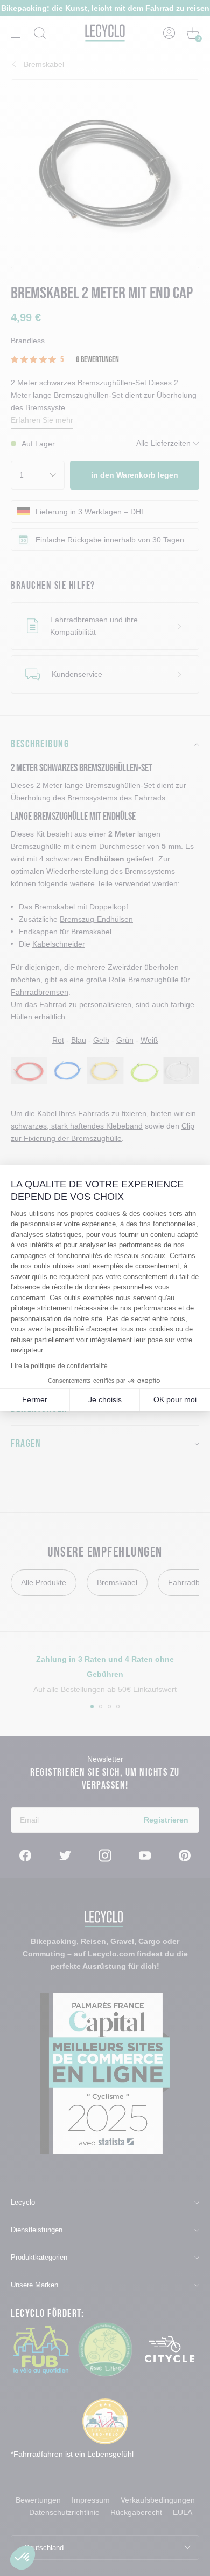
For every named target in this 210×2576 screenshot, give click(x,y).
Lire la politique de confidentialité (59, 1366)
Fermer (35, 1399)
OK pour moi (175, 1399)
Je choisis (105, 1399)
